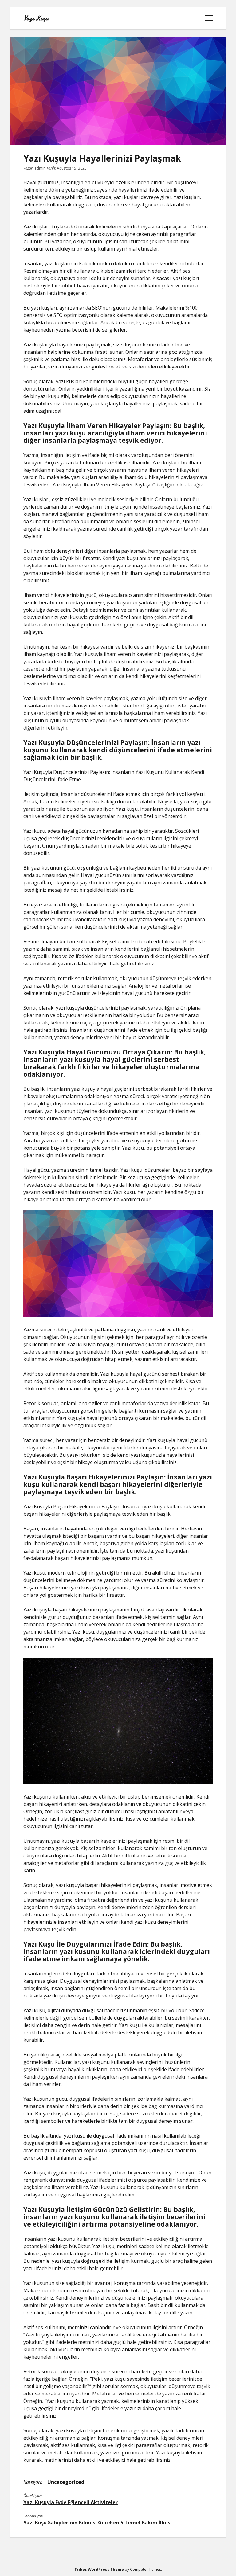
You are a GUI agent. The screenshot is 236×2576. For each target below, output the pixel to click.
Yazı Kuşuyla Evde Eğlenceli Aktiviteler (71, 2502)
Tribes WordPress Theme (99, 2569)
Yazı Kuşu (36, 18)
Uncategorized (66, 2482)
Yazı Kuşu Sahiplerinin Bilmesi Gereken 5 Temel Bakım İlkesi (98, 2523)
